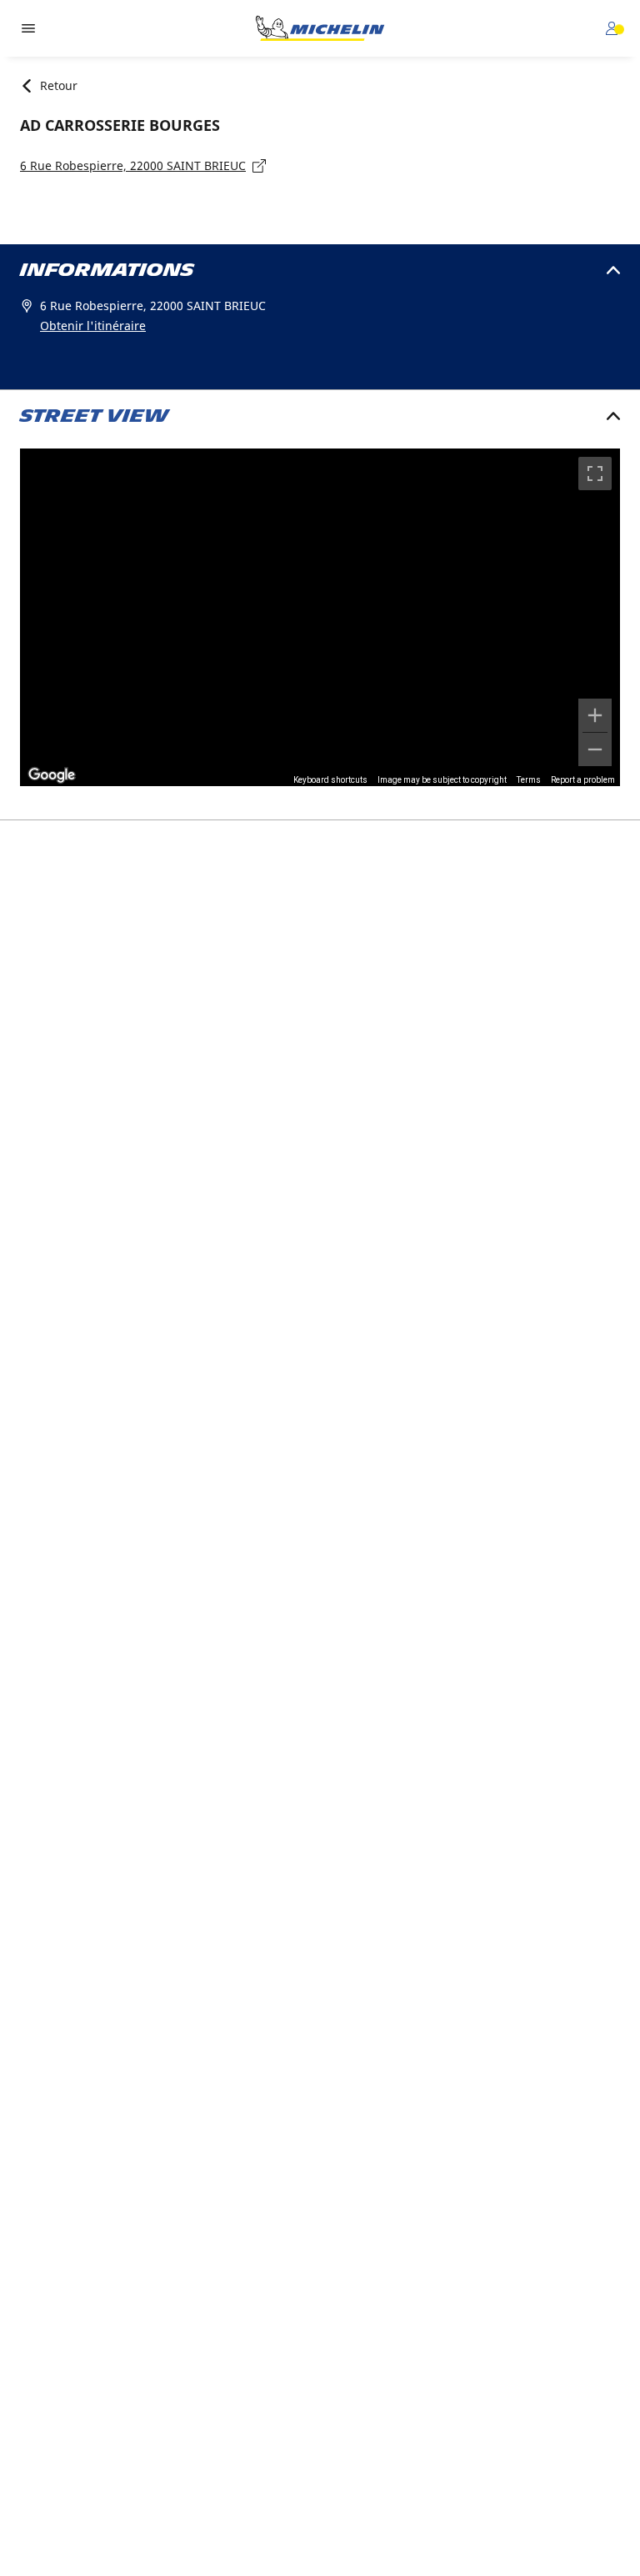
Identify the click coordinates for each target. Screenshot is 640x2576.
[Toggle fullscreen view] (595, 474)
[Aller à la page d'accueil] (320, 28)
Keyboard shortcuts (330, 780)
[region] (320, 617)
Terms (529, 780)
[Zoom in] (595, 715)
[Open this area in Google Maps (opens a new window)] (52, 775)
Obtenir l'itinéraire (93, 326)
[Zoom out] (595, 749)
